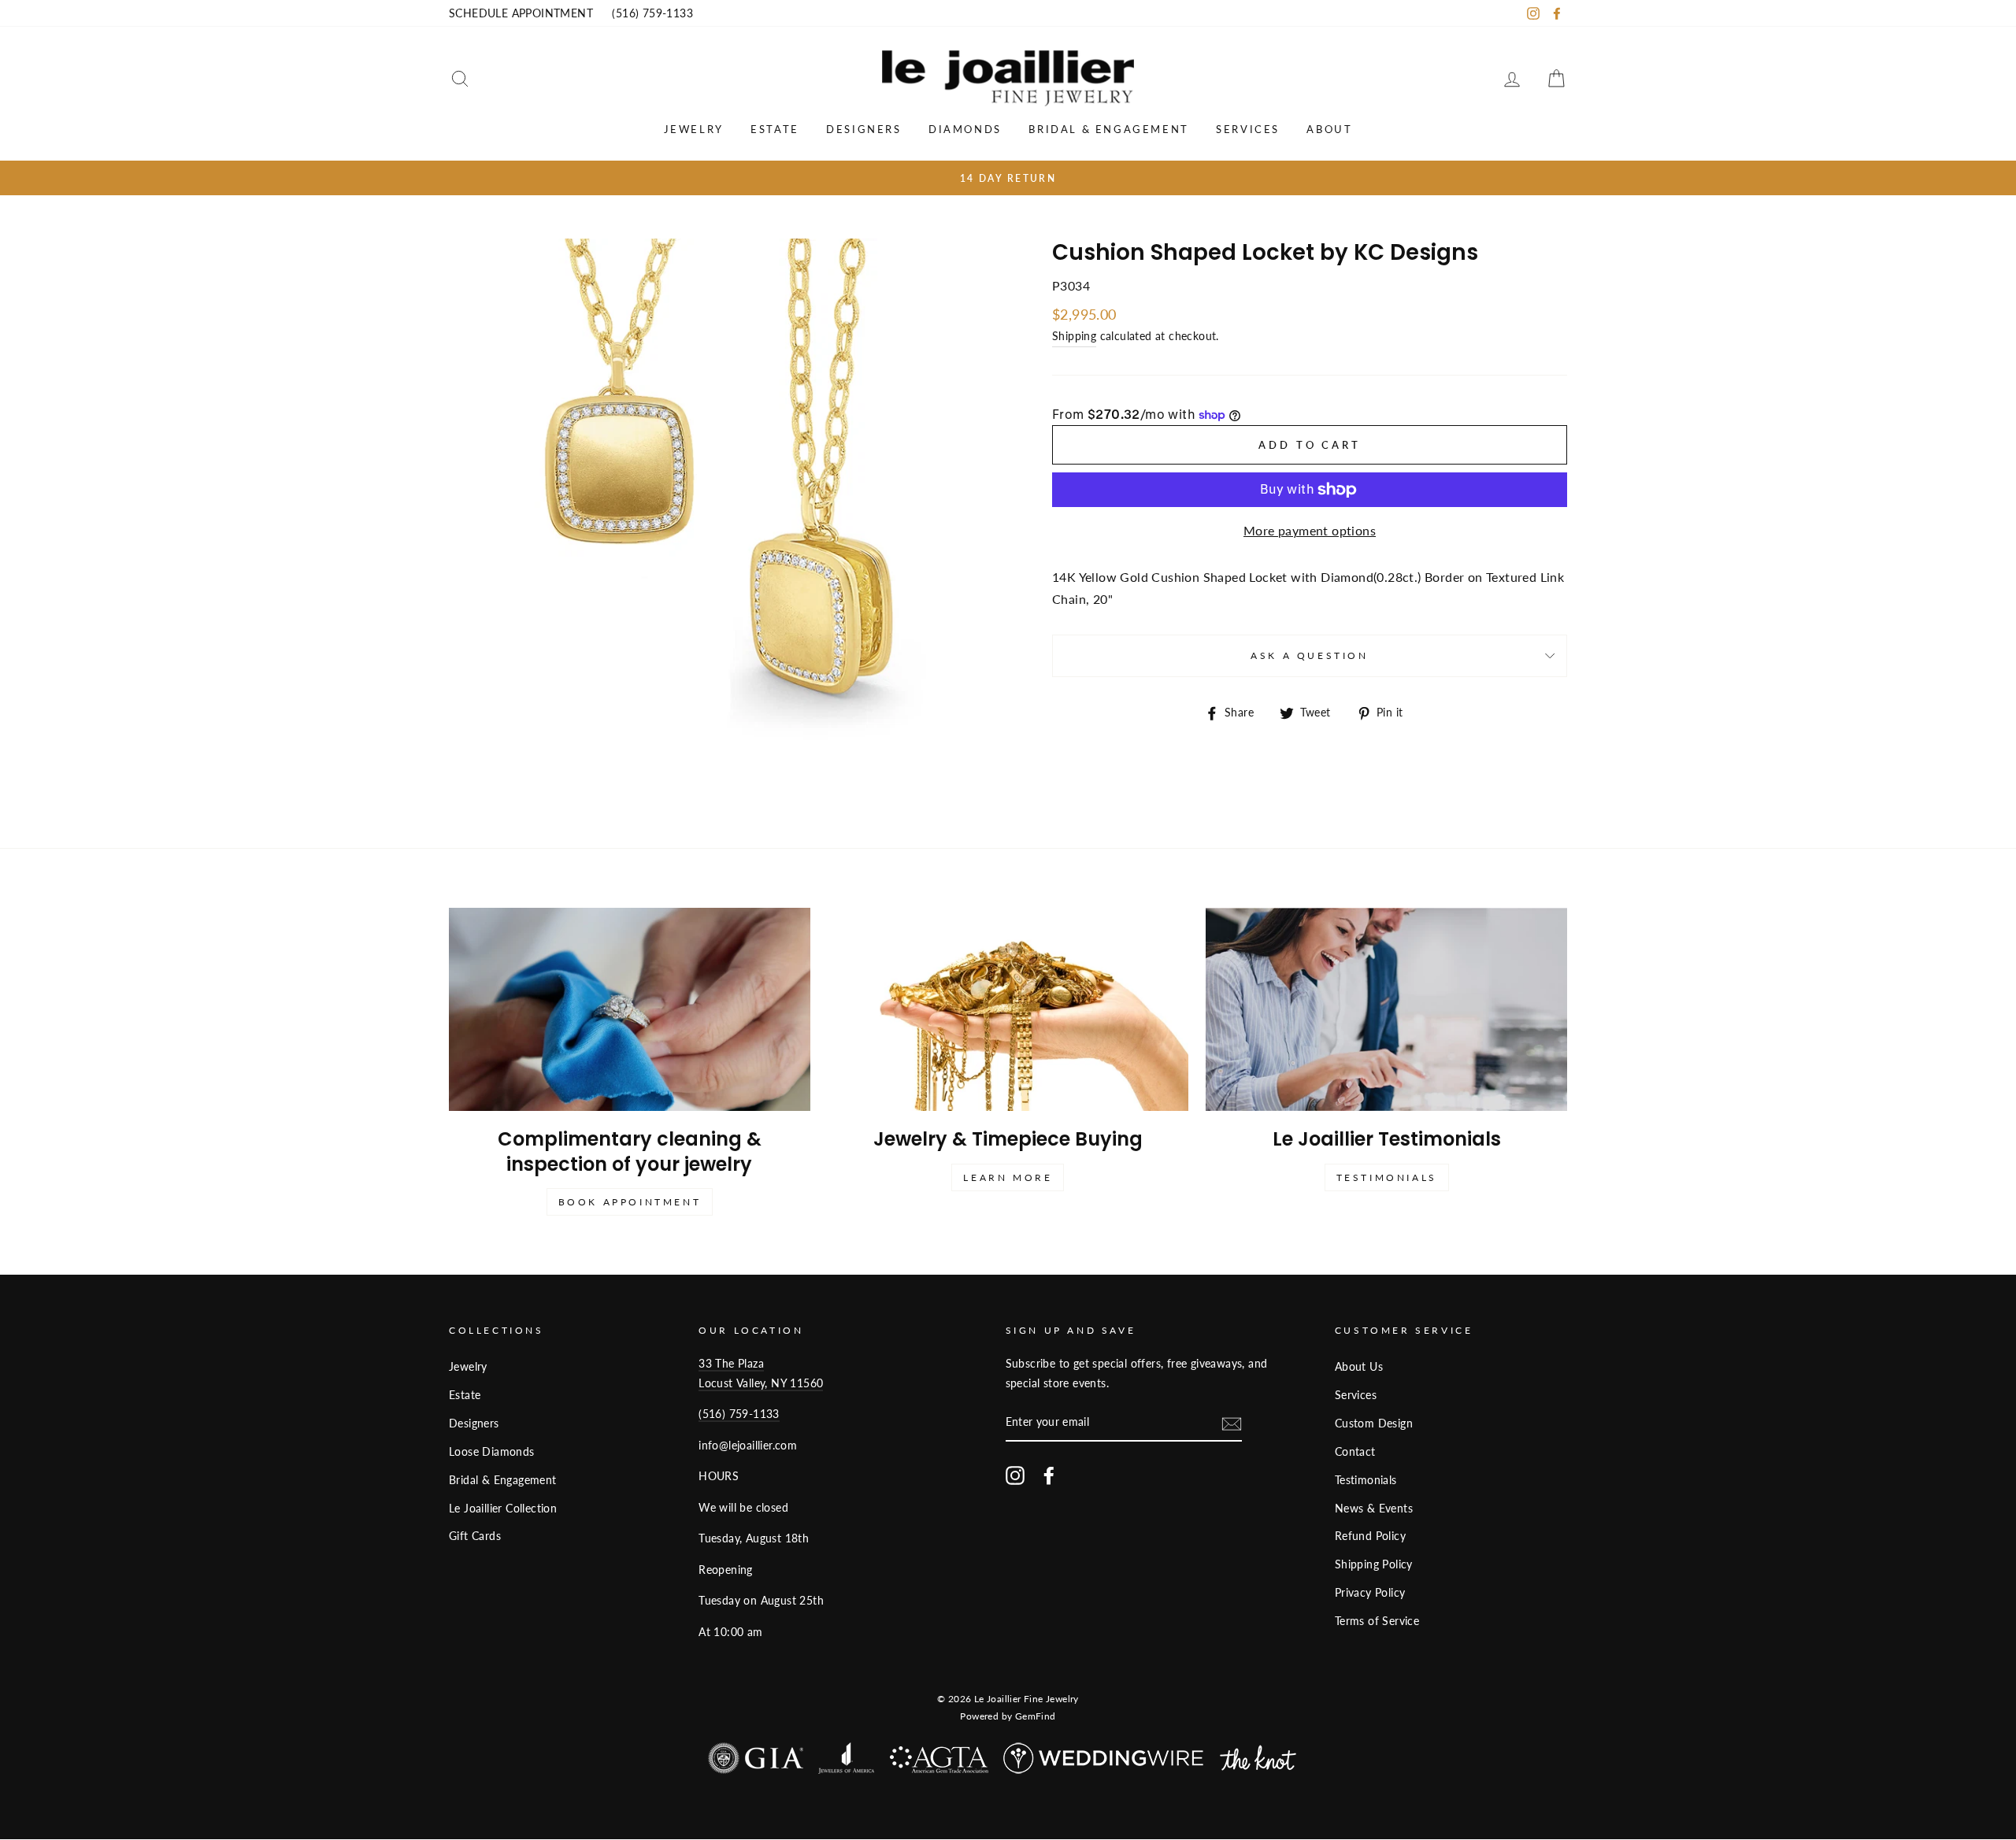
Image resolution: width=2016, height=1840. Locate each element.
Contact (1355, 1452)
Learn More (1008, 1177)
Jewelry (694, 129)
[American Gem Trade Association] (939, 1764)
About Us (1359, 1367)
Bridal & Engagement (1108, 129)
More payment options (1310, 530)
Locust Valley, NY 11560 (761, 1383)
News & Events (1374, 1509)
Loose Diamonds (492, 1452)
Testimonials (1387, 1177)
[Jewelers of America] (846, 1762)
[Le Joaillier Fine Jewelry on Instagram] (1015, 1475)
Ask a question (1309, 655)
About (1329, 129)
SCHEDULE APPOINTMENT (521, 13)
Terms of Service (1377, 1621)
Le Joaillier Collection (503, 1509)
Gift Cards (475, 1536)
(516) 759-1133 (652, 13)
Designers (863, 129)
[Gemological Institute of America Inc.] (756, 1762)
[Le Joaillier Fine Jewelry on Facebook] (1049, 1475)
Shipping (1074, 336)
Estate (775, 129)
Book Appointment (630, 1202)
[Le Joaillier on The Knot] (1258, 1762)
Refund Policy (1370, 1536)
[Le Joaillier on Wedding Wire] (1104, 1762)
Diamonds (965, 129)
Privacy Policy (1370, 1593)
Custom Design (1374, 1424)
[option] (1008, 178)
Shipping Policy (1374, 1564)
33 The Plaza (731, 1364)
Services (1248, 129)
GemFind (1036, 1716)
